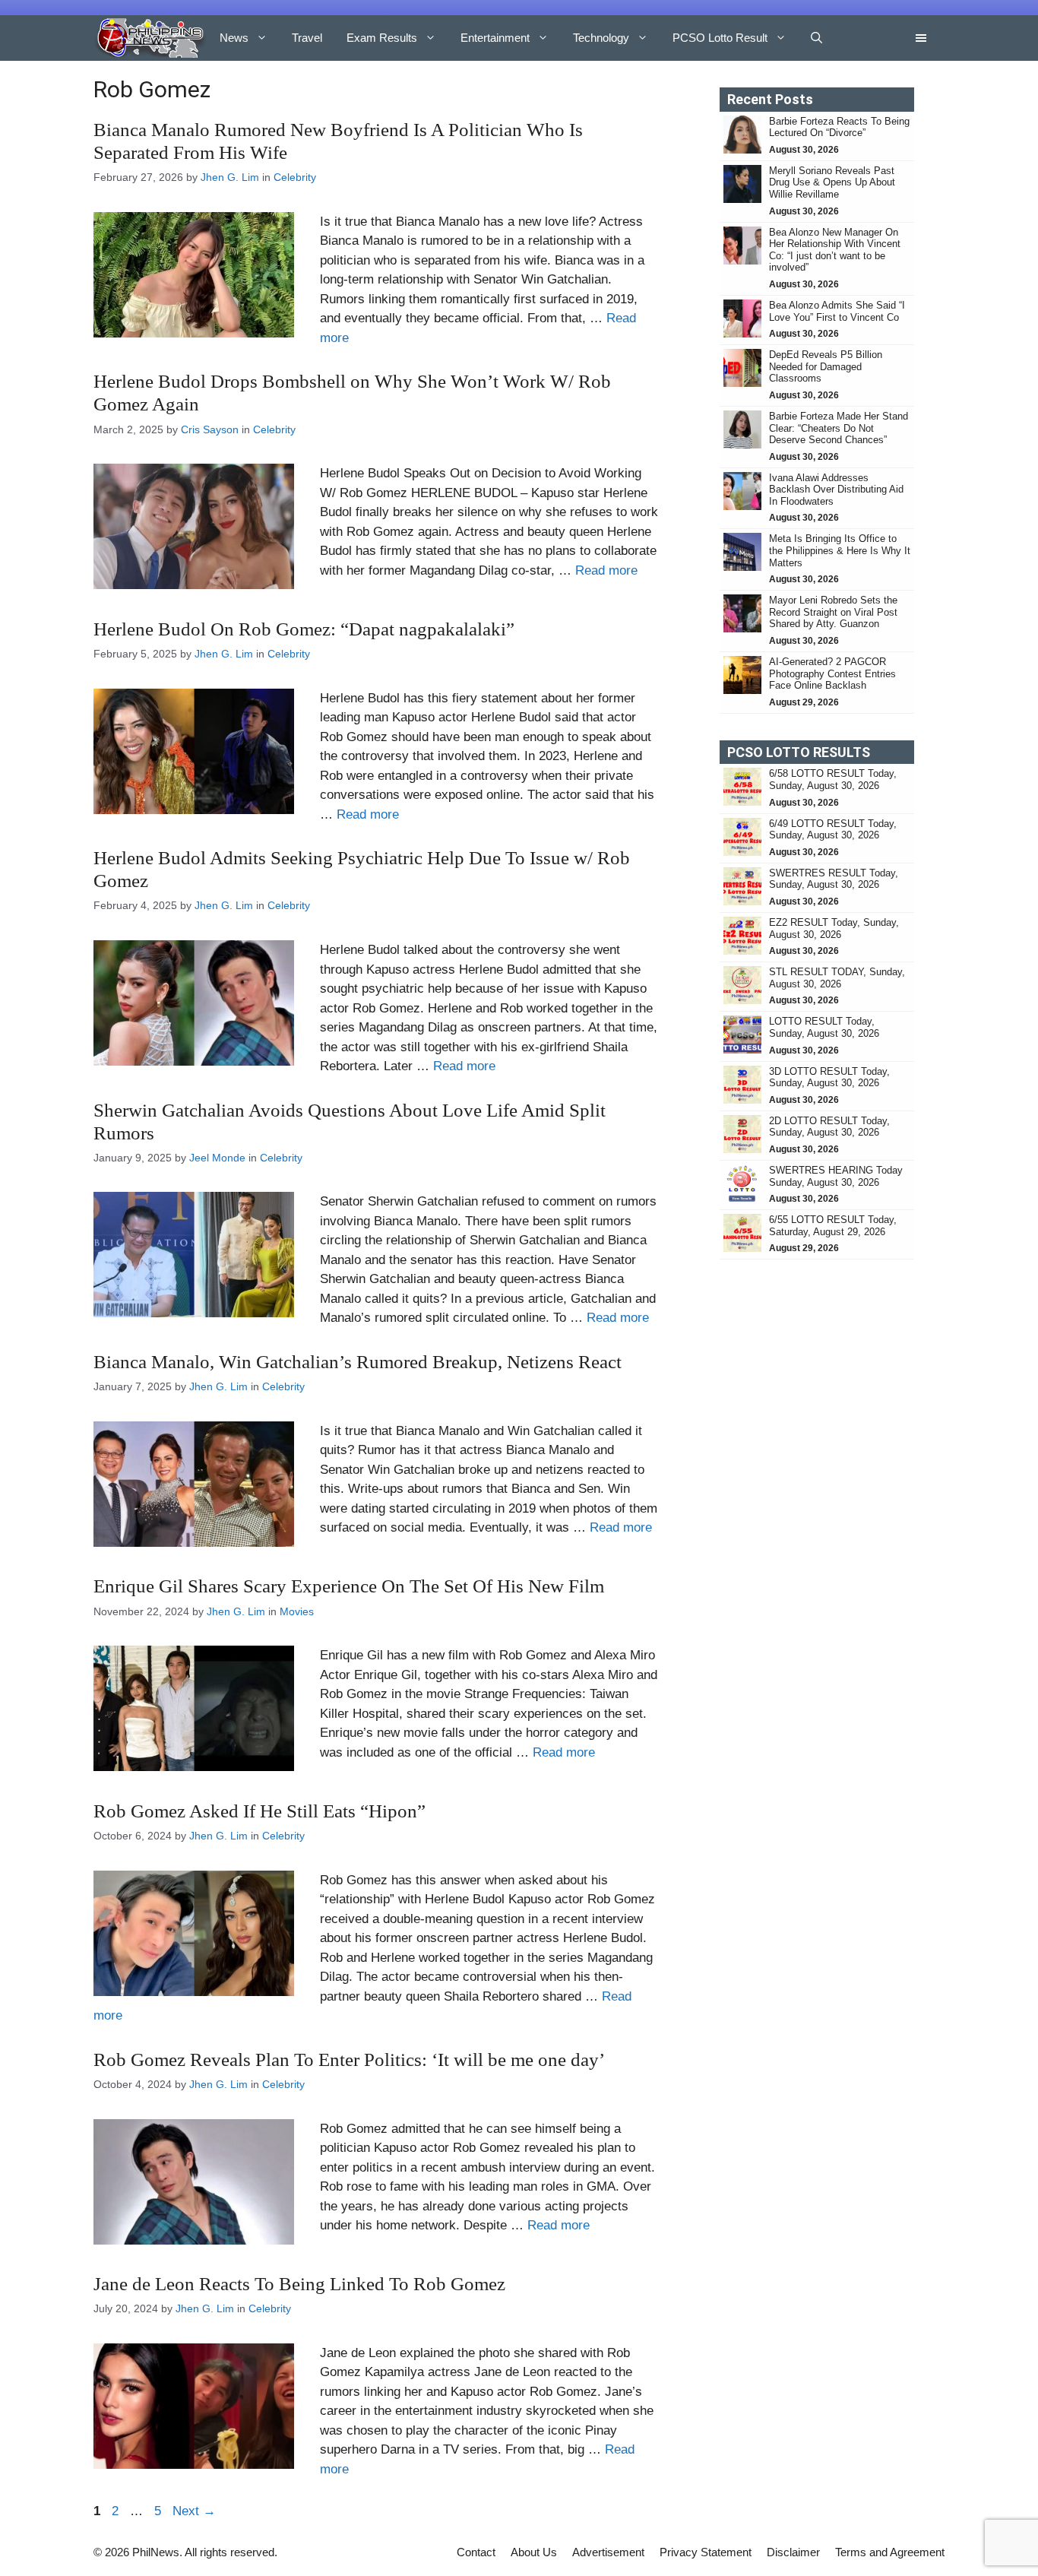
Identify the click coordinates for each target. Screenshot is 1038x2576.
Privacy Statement (706, 2552)
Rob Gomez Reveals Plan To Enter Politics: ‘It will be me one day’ (349, 2060)
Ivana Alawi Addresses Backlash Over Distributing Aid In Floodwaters (836, 490)
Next (194, 2511)
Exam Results (382, 38)
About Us (534, 2552)
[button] (816, 38)
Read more (606, 570)
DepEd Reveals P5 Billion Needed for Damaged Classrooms (826, 366)
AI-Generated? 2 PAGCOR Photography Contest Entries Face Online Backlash (832, 673)
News (234, 38)
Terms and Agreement (890, 2552)
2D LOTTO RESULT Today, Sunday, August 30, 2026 (829, 1127)
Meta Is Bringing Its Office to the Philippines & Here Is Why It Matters (840, 550)
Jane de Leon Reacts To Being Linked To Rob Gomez (299, 2284)
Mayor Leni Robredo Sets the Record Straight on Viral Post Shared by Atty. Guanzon (833, 612)
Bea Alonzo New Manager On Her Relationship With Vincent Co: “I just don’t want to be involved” (835, 250)
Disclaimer (793, 2552)
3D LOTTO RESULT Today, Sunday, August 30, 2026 (829, 1077)
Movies (297, 1611)
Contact (476, 2552)
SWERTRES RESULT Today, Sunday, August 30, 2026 (834, 879)
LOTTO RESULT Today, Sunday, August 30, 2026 (824, 1027)
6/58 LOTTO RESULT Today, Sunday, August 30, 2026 (833, 779)
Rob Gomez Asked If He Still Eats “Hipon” (259, 1811)
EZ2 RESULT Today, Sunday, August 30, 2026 (834, 928)
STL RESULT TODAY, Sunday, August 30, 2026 (837, 978)
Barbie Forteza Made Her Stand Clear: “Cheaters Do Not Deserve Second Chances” (839, 428)
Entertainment (495, 38)
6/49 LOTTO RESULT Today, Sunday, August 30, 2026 (833, 830)
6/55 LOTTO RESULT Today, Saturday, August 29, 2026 (833, 1226)
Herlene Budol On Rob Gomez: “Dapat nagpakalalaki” (304, 629)
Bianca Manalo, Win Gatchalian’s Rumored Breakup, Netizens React (358, 1362)
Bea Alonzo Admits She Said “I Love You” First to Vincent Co (837, 311)
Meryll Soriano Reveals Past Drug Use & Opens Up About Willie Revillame (832, 182)
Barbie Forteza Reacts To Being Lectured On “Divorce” (839, 127)
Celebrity (295, 177)
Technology (601, 38)
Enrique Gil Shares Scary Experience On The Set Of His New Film (349, 1586)
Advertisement (608, 2552)
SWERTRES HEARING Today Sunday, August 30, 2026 (836, 1176)
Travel (307, 38)
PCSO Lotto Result (720, 38)
